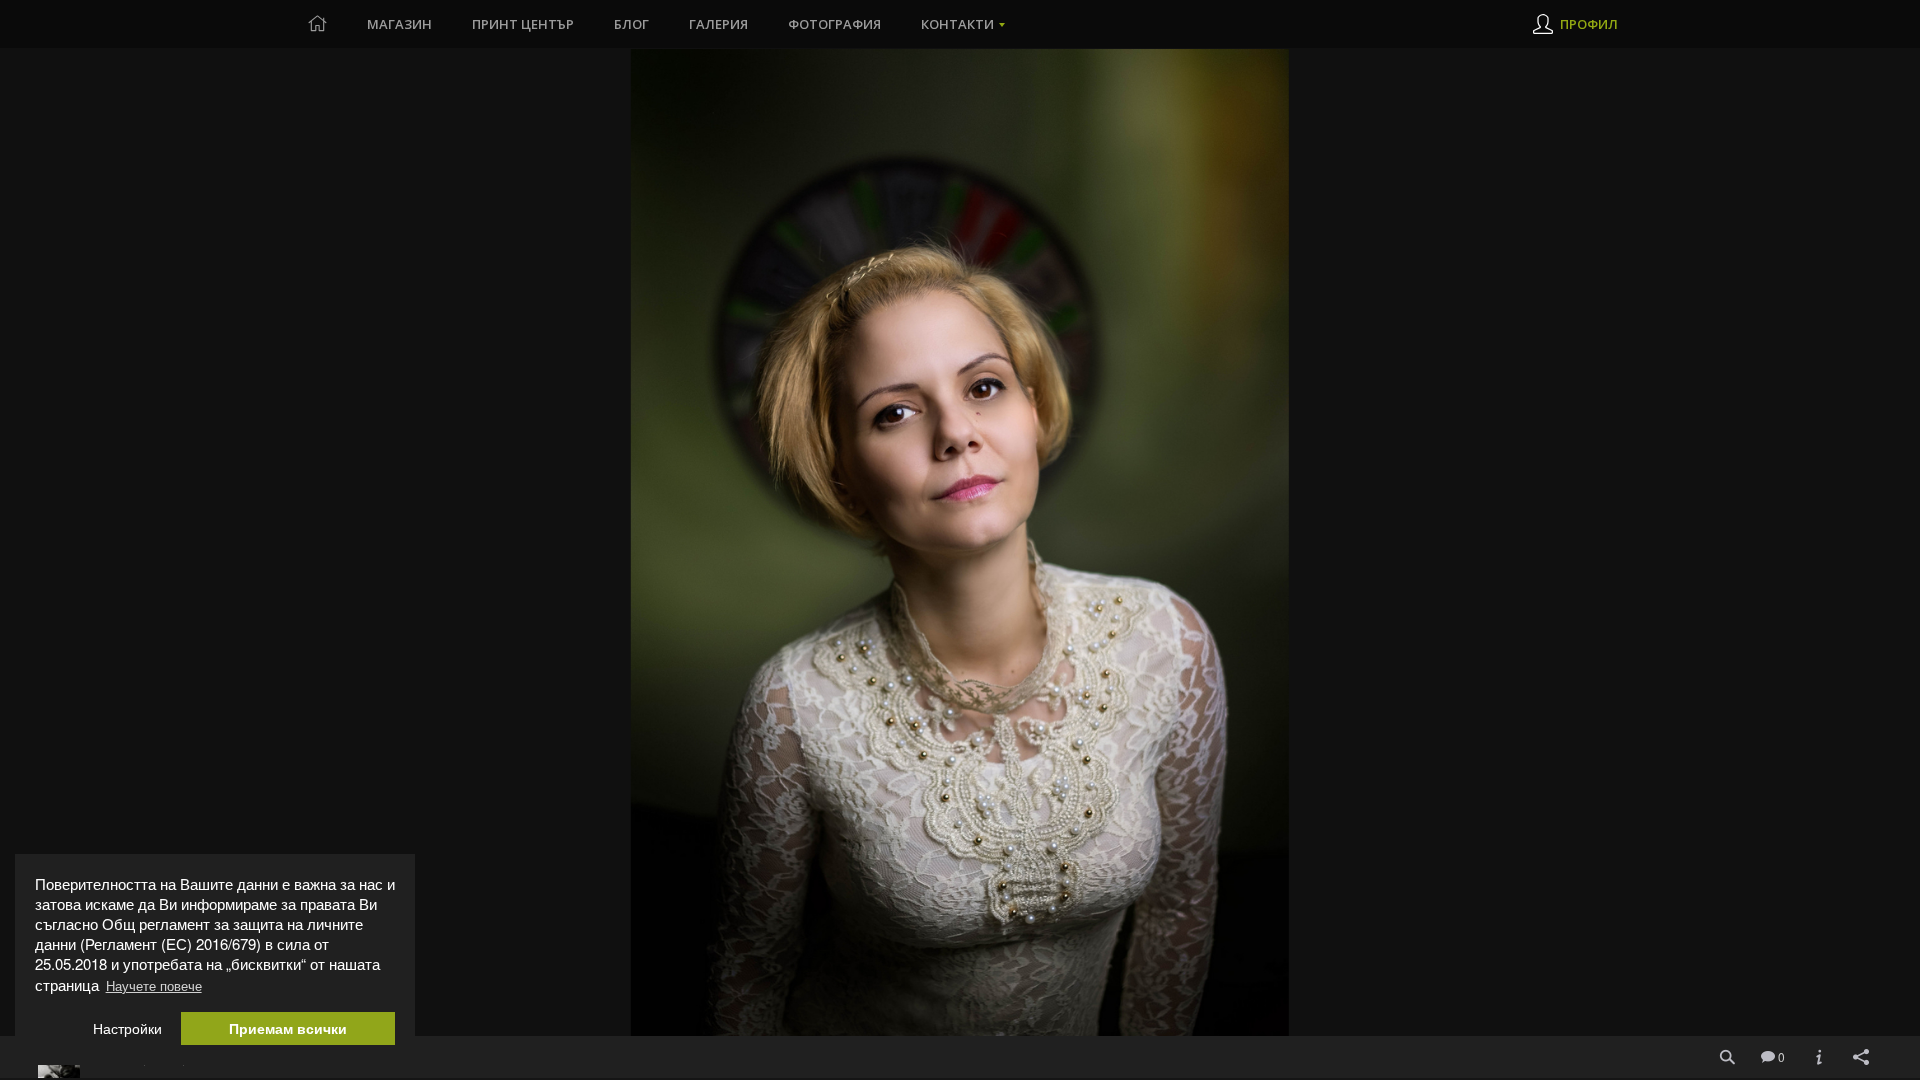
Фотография (834, 24)
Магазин (399, 24)
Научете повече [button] (154, 985)
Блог (631, 24)
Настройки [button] (127, 1028)
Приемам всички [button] (288, 1028)
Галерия (718, 24)
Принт (523, 24)
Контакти (957, 24)
